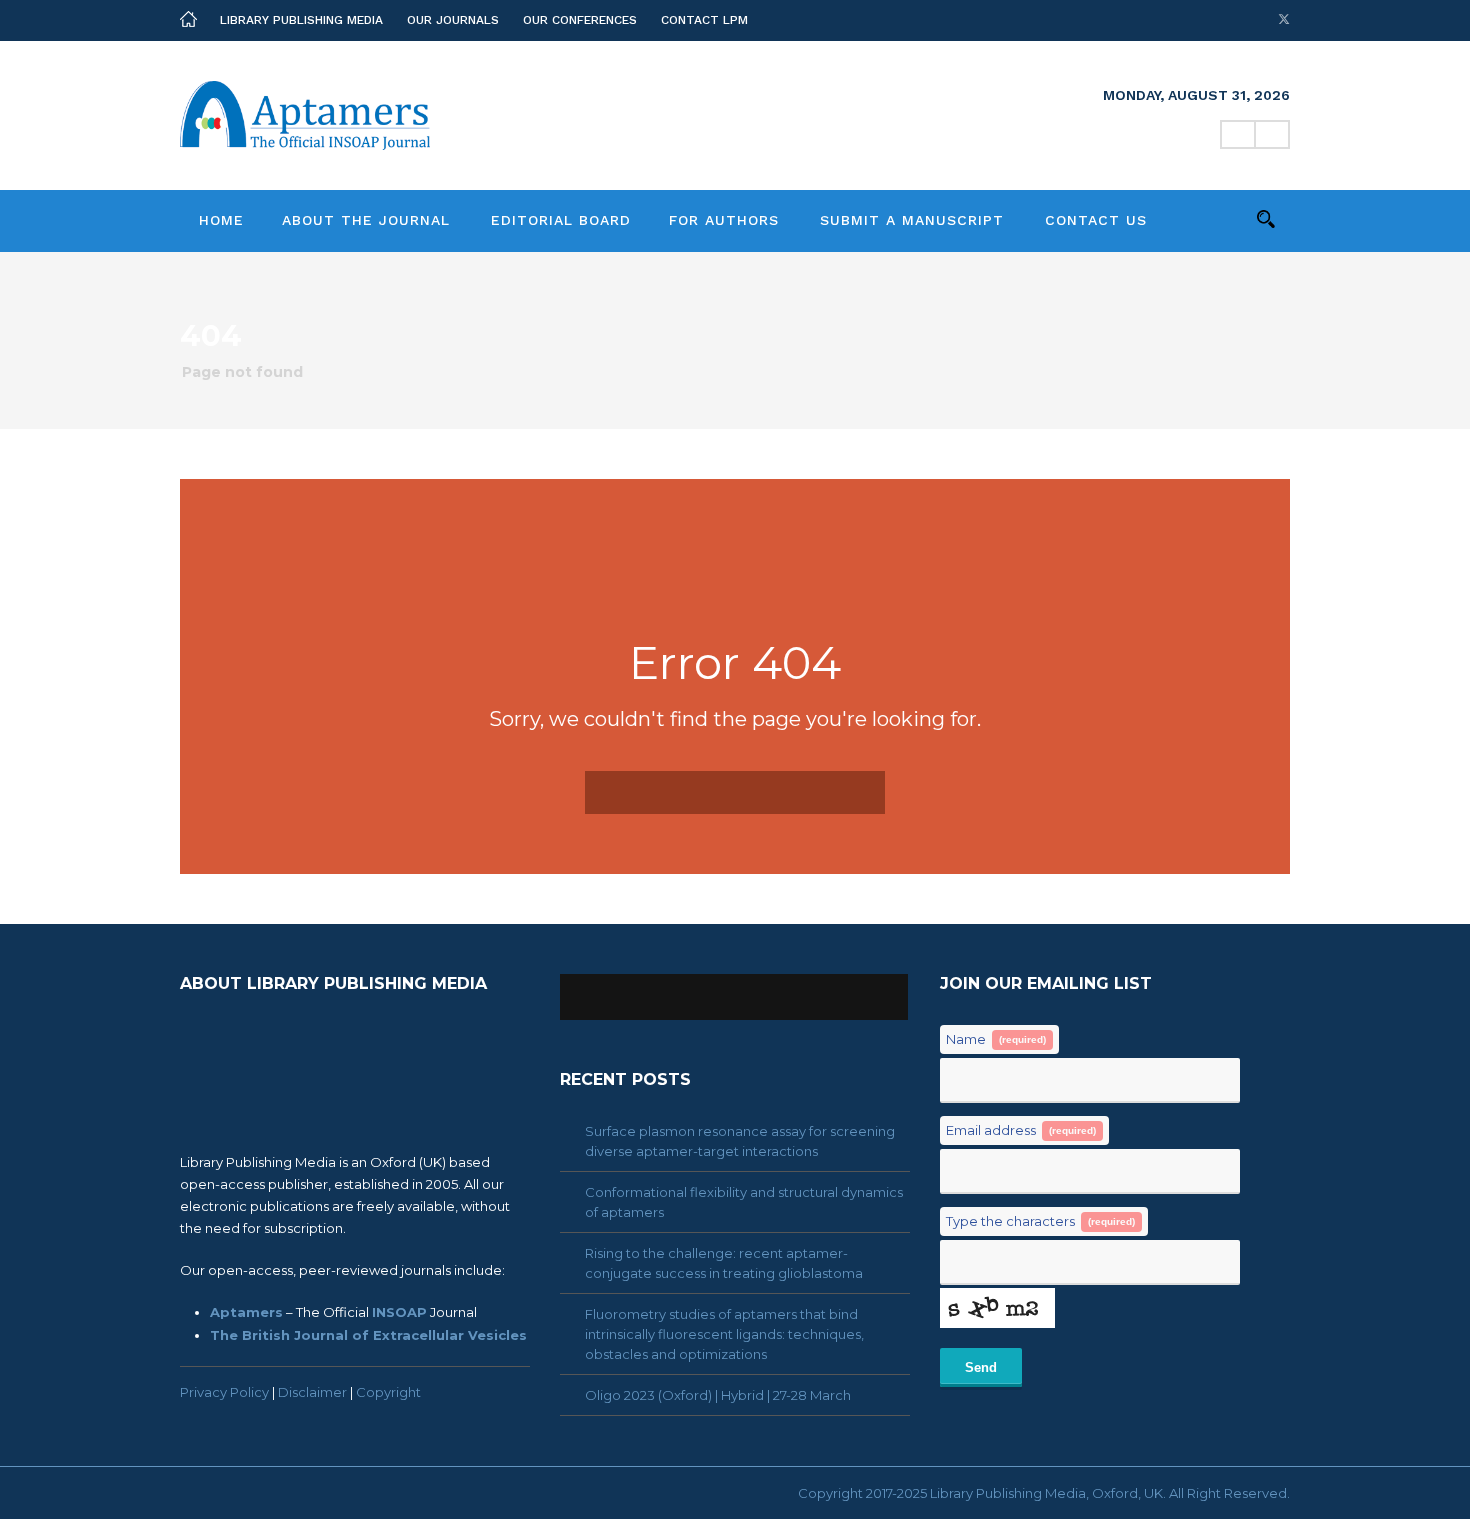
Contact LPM (704, 20)
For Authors (724, 220)
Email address (1021, 1130)
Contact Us (1096, 220)
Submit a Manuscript (912, 220)
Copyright (388, 1392)
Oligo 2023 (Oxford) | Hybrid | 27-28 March (718, 1395)
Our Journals (453, 20)
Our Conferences (580, 20)
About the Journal (366, 220)
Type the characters (1040, 1221)
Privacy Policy (224, 1392)
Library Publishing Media (301, 20)
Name (996, 1039)
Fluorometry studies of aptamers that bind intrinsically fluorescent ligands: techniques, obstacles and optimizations (724, 1334)
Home (221, 220)
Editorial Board (561, 220)
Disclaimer (312, 1392)
